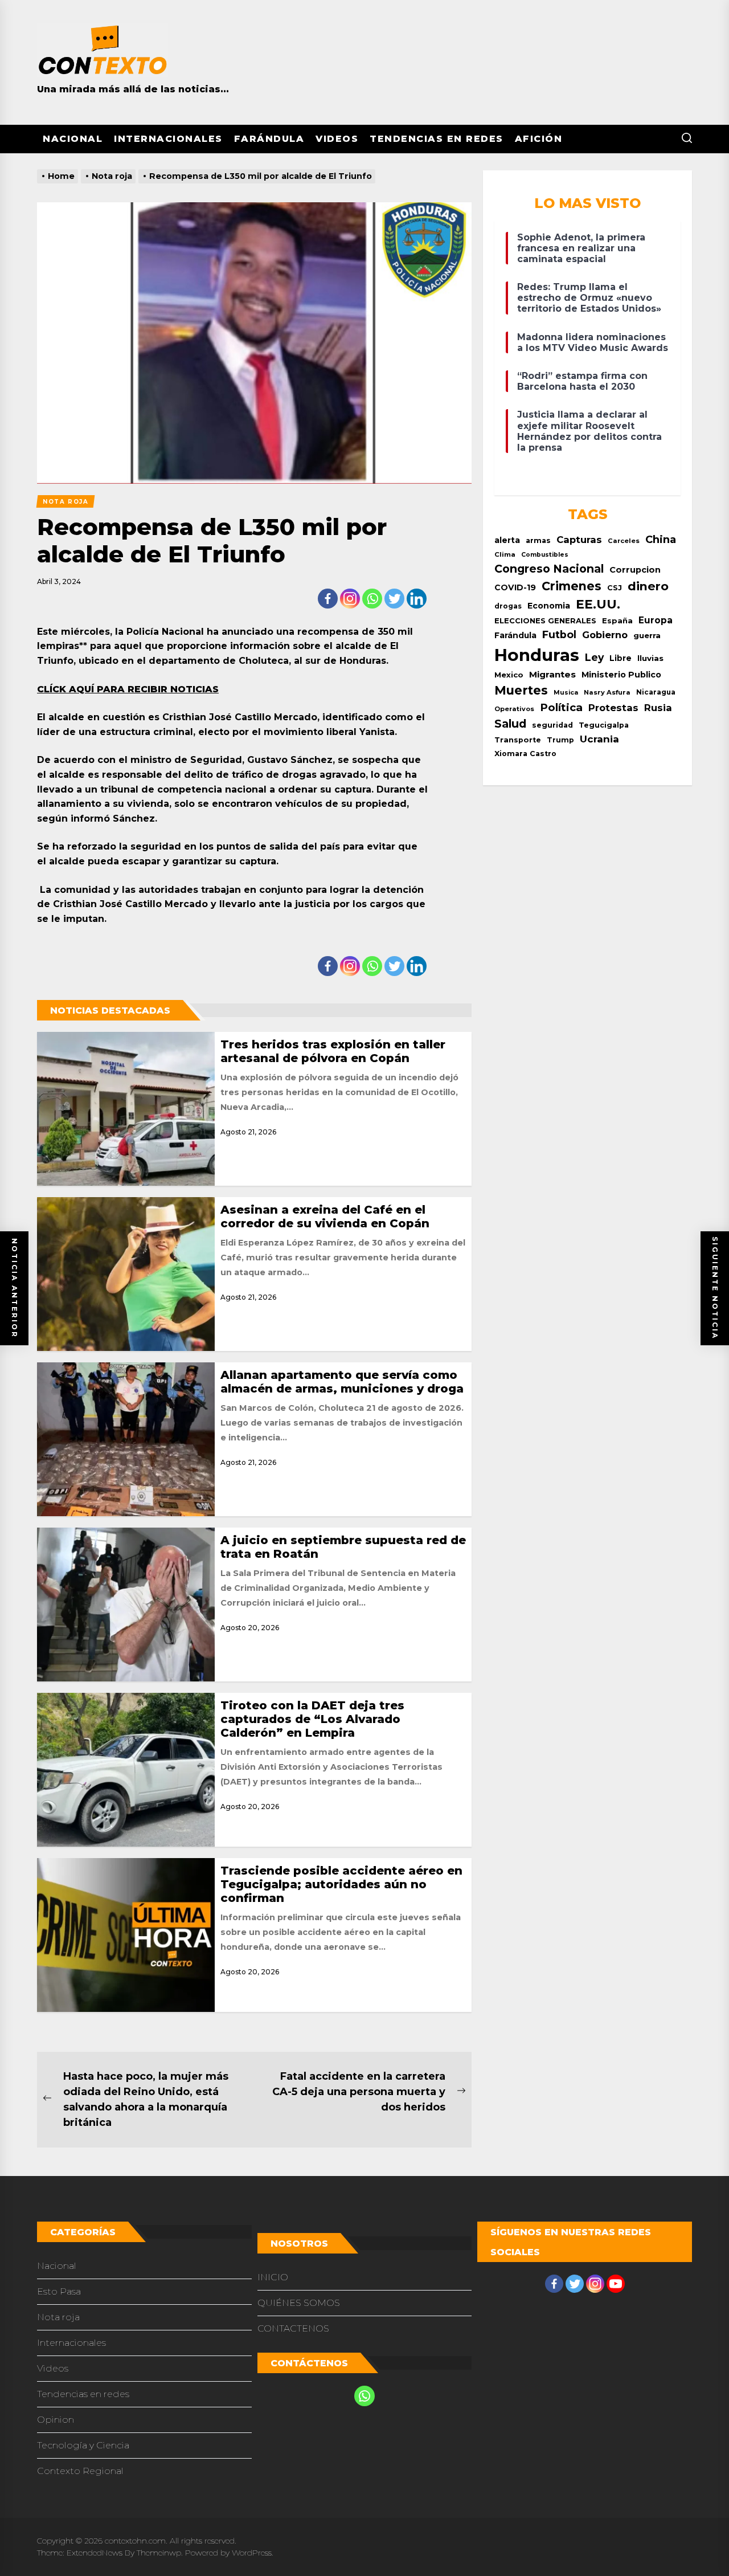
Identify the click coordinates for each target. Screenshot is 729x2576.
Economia (549, 606)
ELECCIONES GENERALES (545, 621)
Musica (566, 693)
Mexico (509, 675)
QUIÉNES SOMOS (299, 2303)
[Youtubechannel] (616, 2284)
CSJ (615, 588)
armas (538, 540)
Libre (621, 658)
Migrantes (552, 674)
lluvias (650, 658)
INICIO (273, 2277)
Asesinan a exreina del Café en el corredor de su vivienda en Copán (325, 1216)
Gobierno (605, 635)
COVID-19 (515, 587)
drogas (508, 606)
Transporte (518, 740)
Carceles (624, 541)
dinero (648, 586)
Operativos (514, 709)
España (617, 620)
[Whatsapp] (372, 599)
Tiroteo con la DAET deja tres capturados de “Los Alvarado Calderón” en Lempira (312, 1719)
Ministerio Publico (621, 675)
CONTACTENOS (293, 2328)
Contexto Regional (80, 2471)
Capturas (579, 540)
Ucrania (599, 739)
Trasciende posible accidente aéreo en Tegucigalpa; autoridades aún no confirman (341, 1884)
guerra (647, 635)
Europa (656, 620)
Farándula (269, 139)
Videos (337, 139)
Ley (594, 657)
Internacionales (168, 139)
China (661, 539)
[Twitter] (394, 599)
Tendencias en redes (437, 139)
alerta (507, 540)
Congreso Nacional (549, 569)
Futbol (559, 634)
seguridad (552, 725)
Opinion (56, 2420)
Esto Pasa (59, 2291)
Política (561, 707)
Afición (539, 139)
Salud (510, 724)
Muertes (521, 690)
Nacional (73, 139)
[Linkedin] (417, 599)
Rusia (658, 708)
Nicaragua (656, 692)
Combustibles (545, 555)
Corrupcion (635, 570)
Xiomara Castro (525, 754)
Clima (505, 554)
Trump (560, 740)
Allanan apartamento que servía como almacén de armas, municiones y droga (342, 1382)
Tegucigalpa (604, 725)
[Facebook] (328, 599)
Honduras (537, 655)
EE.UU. (598, 604)
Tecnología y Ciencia (83, 2445)
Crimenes (572, 586)
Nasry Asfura (607, 692)
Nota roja (58, 2317)
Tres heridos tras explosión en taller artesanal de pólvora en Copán (333, 1051)
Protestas (613, 708)
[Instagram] (350, 599)
